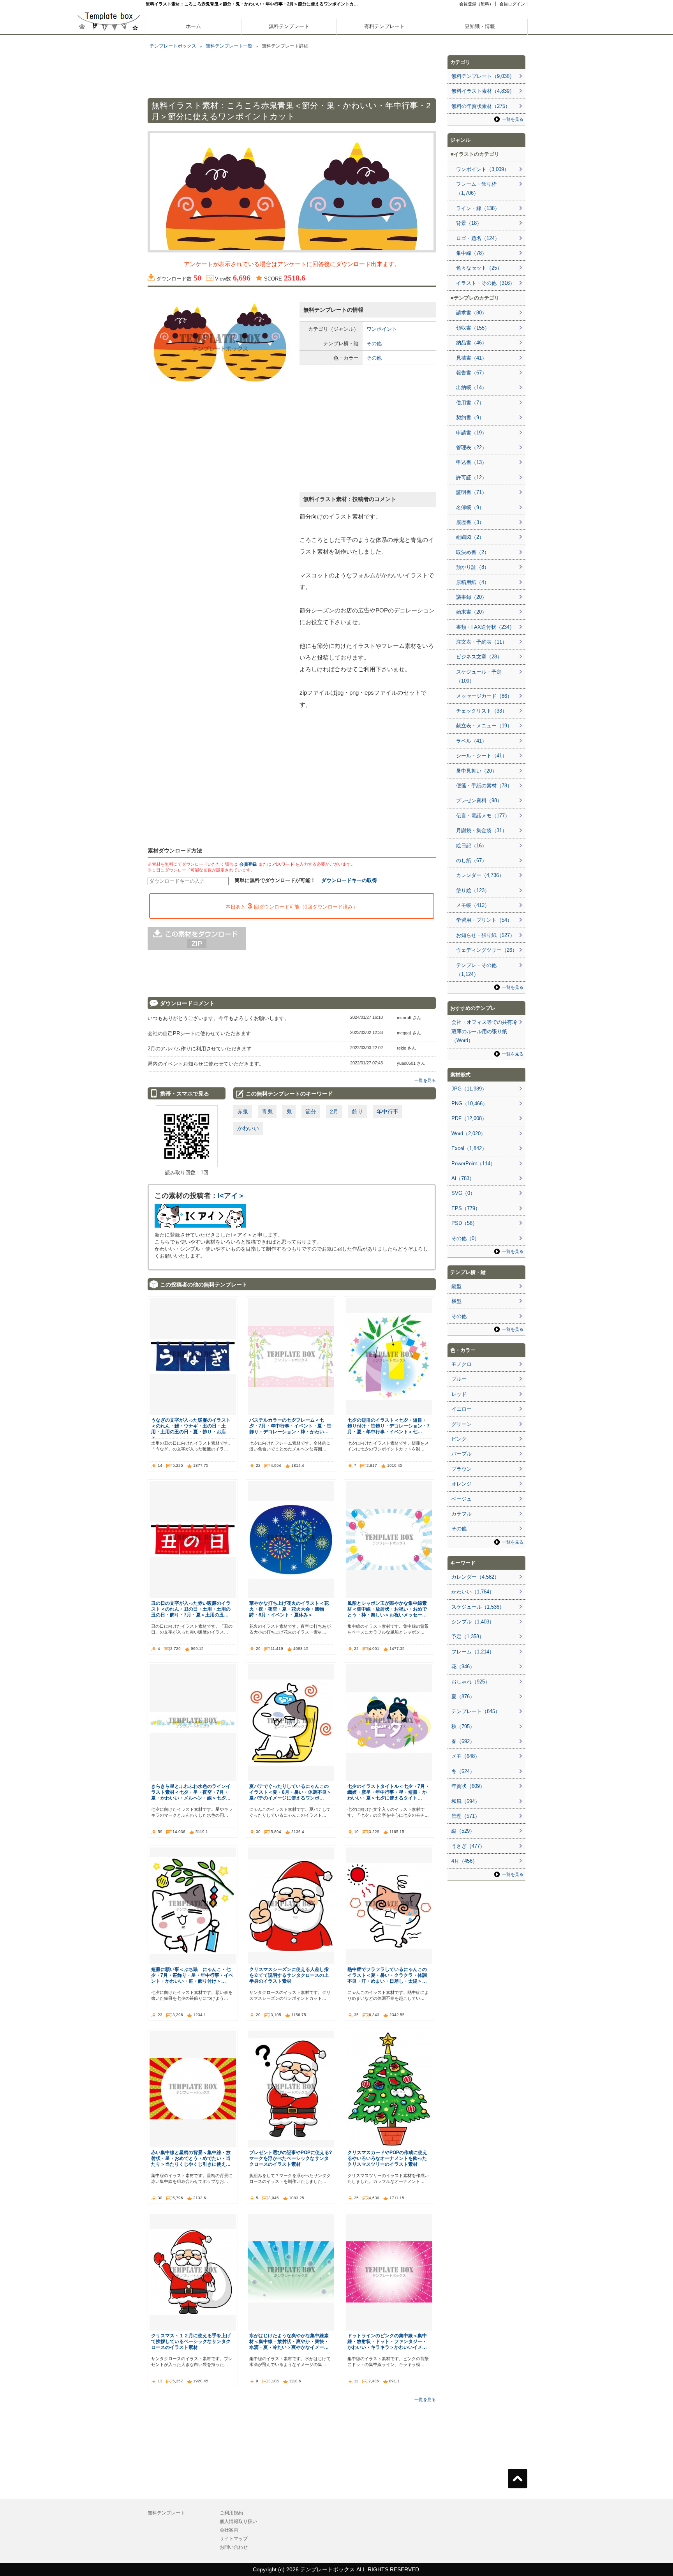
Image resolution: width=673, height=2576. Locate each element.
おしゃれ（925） (471, 1682)
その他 (374, 343)
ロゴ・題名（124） (478, 238)
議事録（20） (471, 597)
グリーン (462, 1424)
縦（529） (463, 1831)
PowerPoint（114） (473, 1164)
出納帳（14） (471, 387)
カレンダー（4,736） (480, 875)
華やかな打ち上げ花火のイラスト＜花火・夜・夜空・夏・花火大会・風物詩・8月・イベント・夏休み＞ (289, 1609)
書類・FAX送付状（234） (485, 627)
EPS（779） (466, 1208)
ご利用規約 (231, 2513)
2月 (334, 1112)
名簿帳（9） (470, 507)
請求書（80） (471, 313)
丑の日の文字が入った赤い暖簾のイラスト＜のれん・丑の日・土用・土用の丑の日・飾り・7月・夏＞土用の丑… (191, 1609)
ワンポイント (382, 329)
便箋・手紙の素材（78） (484, 786)
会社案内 (229, 2530)
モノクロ (462, 1364)
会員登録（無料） (476, 4)
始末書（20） (471, 612)
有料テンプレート (384, 26)
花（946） (463, 1666)
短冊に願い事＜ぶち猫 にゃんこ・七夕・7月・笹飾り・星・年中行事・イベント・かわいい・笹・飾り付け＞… (192, 1975)
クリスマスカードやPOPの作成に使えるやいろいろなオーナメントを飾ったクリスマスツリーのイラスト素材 (387, 2158)
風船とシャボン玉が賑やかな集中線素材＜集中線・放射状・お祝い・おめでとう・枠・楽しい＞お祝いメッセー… (387, 1609)
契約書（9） (470, 417)
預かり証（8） (473, 567)
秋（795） (463, 1726)
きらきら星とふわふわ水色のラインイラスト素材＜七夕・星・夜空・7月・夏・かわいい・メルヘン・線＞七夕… (191, 1792)
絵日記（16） (471, 846)
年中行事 (388, 1112)
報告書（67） (471, 373)
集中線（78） (471, 253)
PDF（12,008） (469, 1118)
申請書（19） (471, 433)
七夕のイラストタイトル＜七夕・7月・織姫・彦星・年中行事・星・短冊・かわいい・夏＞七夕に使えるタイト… (388, 1792)
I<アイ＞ (231, 1196)
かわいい (248, 1128)
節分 (311, 1112)
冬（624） (463, 1771)
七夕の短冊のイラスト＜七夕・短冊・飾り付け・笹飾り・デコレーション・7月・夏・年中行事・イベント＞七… (388, 1426)
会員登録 (248, 864)
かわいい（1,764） (473, 1592)
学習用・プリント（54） (484, 920)
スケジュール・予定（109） (479, 676)
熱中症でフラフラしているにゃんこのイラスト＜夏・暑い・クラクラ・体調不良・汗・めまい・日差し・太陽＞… (387, 1975)
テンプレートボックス (173, 46)
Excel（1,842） (469, 1148)
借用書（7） (470, 403)
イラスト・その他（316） (485, 283)
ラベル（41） (471, 741)
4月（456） (464, 1861)
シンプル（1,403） (473, 1622)
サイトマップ (234, 2539)
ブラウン (462, 1469)
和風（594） (466, 1801)
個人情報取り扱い (238, 2521)
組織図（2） (470, 537)
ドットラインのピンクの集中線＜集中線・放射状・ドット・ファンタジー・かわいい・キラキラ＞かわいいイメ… (387, 2341)
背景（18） (469, 223)
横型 (456, 1301)
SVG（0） (463, 1193)
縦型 (456, 1286)
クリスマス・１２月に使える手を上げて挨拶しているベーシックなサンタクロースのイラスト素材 (191, 2341)
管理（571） (466, 1816)
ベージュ (462, 1499)
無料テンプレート (289, 26)
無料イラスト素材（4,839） (483, 91)
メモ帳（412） (473, 905)
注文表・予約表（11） (482, 642)
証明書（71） (471, 492)
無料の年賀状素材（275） (481, 106)
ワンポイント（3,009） (483, 169)
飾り (358, 1112)
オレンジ (462, 1484)
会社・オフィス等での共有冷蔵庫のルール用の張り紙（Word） (484, 1031)
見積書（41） (471, 358)
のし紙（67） (471, 860)
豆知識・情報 (480, 26)
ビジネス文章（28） (479, 657)
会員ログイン (512, 4)
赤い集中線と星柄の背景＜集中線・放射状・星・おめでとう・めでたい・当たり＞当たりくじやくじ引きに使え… (191, 2158)
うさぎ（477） (468, 1846)
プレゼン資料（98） (479, 800)
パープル (462, 1454)
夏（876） (463, 1696)
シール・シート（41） (482, 756)
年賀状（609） (468, 1786)
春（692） (463, 1741)
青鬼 (267, 1112)
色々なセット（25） (479, 268)
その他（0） (465, 1238)
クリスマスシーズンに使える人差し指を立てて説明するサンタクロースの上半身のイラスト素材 (289, 1975)
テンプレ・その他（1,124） (476, 970)
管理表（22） (471, 447)
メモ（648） (466, 1756)
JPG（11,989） (469, 1089)
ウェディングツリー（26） (487, 950)
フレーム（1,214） (473, 1652)
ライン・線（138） (478, 208)
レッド (459, 1394)
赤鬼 (243, 1112)
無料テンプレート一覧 (229, 46)
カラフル (462, 1514)
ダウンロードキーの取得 (349, 880)
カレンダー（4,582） (475, 1577)
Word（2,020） (469, 1134)
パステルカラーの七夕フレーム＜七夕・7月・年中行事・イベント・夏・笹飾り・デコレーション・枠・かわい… (290, 1426)
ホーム (193, 26)
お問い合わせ (234, 2547)
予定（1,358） (468, 1636)
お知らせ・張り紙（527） (485, 935)
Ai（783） (463, 1178)
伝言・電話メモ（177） (483, 816)
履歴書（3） (470, 522)
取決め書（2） (473, 552)
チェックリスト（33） (482, 711)
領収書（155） (473, 328)
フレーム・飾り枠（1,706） (476, 189)
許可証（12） (471, 477)
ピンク (459, 1439)
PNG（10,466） (470, 1104)
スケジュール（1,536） (478, 1607)
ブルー (459, 1379)
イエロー (462, 1409)
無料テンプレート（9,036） (483, 76)
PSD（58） (464, 1223)
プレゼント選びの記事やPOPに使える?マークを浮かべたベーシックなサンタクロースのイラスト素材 (291, 2158)
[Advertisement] (109, 273)
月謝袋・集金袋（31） (482, 830)
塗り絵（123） (473, 890)
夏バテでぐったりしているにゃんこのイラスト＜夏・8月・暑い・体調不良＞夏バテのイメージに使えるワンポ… (290, 1792)
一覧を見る (425, 1080)
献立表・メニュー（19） (484, 726)
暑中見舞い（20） (477, 771)
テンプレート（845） (476, 1711)
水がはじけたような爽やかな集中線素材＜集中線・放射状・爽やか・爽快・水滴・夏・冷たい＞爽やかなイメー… (289, 2341)
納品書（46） (471, 343)
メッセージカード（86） (484, 696)
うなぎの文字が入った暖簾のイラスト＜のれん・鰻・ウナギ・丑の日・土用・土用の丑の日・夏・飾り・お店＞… (191, 1429)
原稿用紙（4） (473, 582)
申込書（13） (471, 462)
